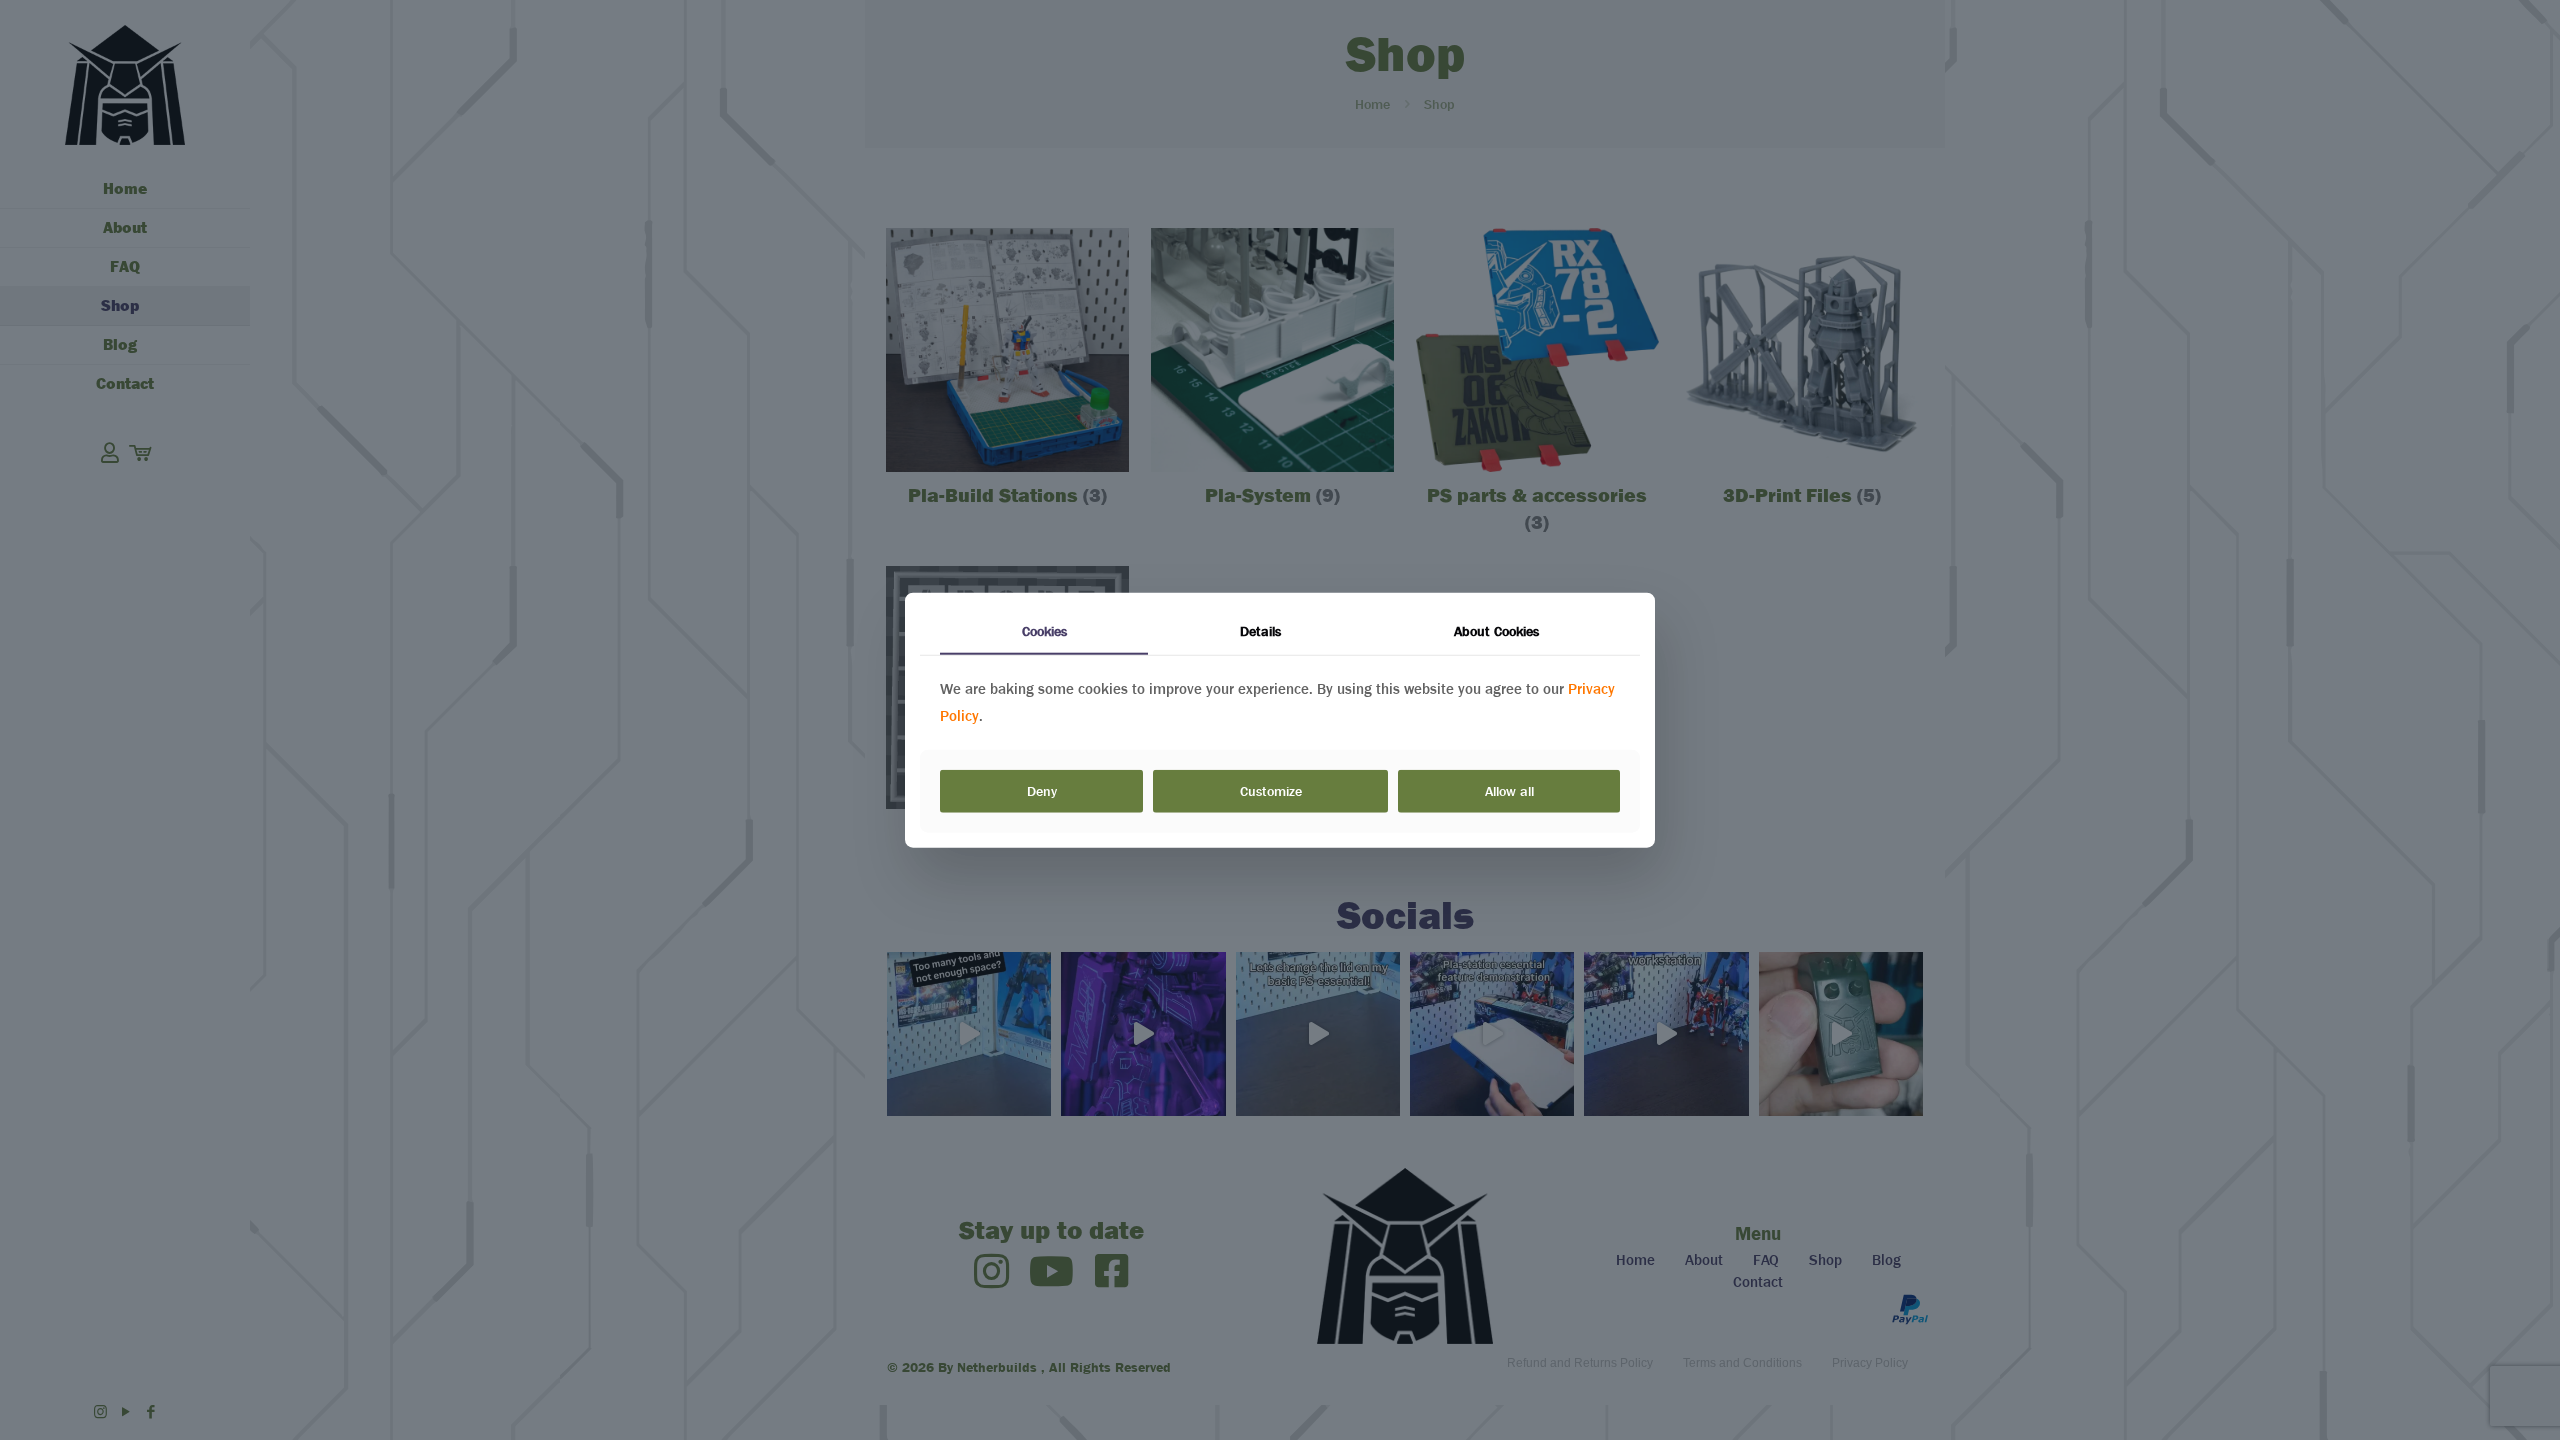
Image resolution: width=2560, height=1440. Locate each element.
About (1496, 631)
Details (1260, 631)
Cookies (1044, 631)
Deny (1042, 791)
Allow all (1509, 791)
